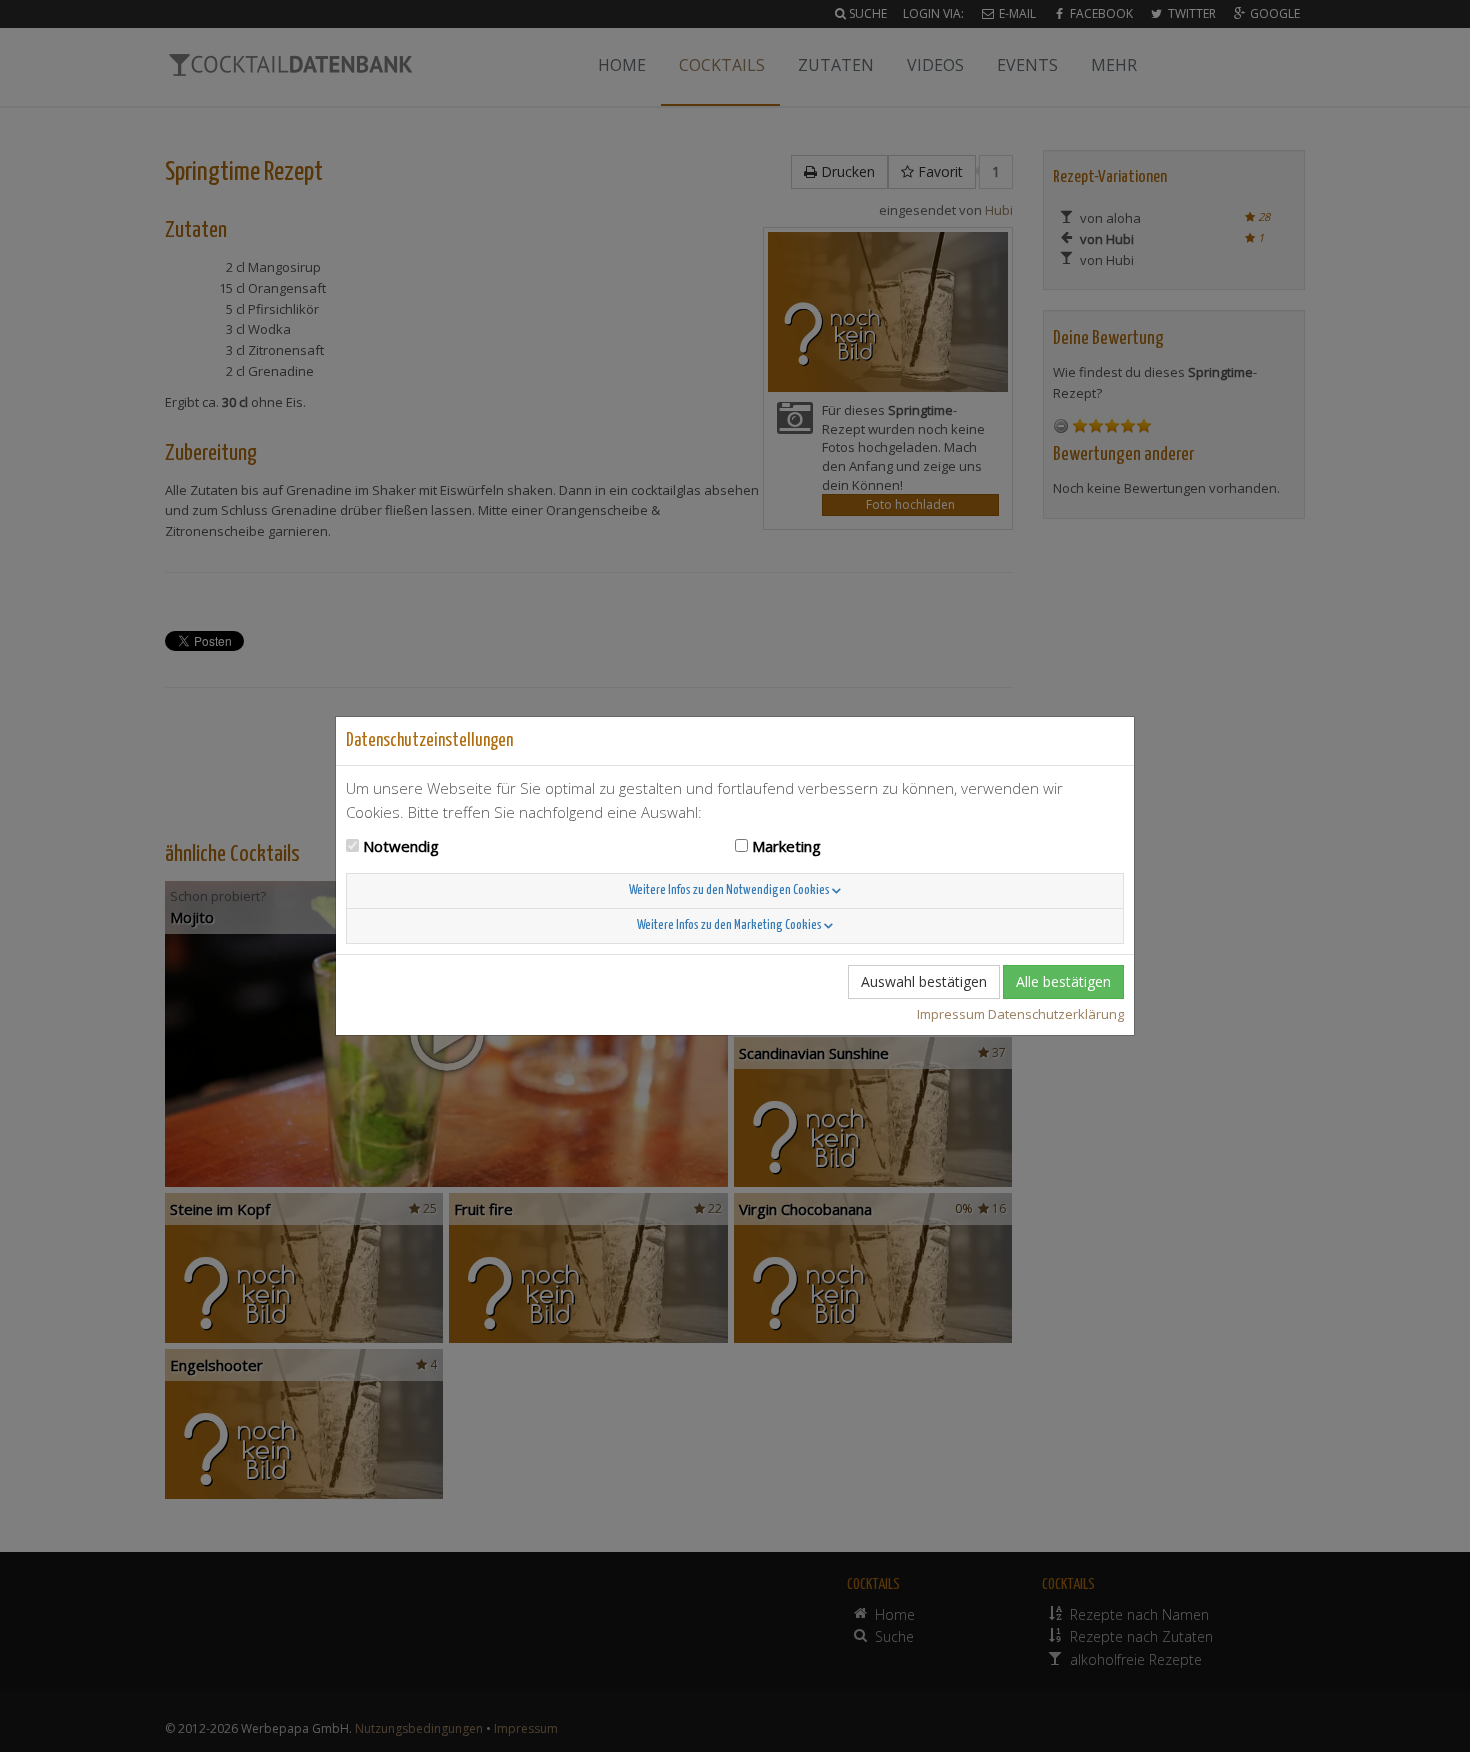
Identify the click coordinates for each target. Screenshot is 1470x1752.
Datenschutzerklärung (1056, 1014)
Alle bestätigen (1063, 981)
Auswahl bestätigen (924, 981)
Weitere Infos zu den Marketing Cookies (730, 925)
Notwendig (401, 846)
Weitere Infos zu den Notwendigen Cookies (730, 890)
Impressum (951, 1014)
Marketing (786, 846)
